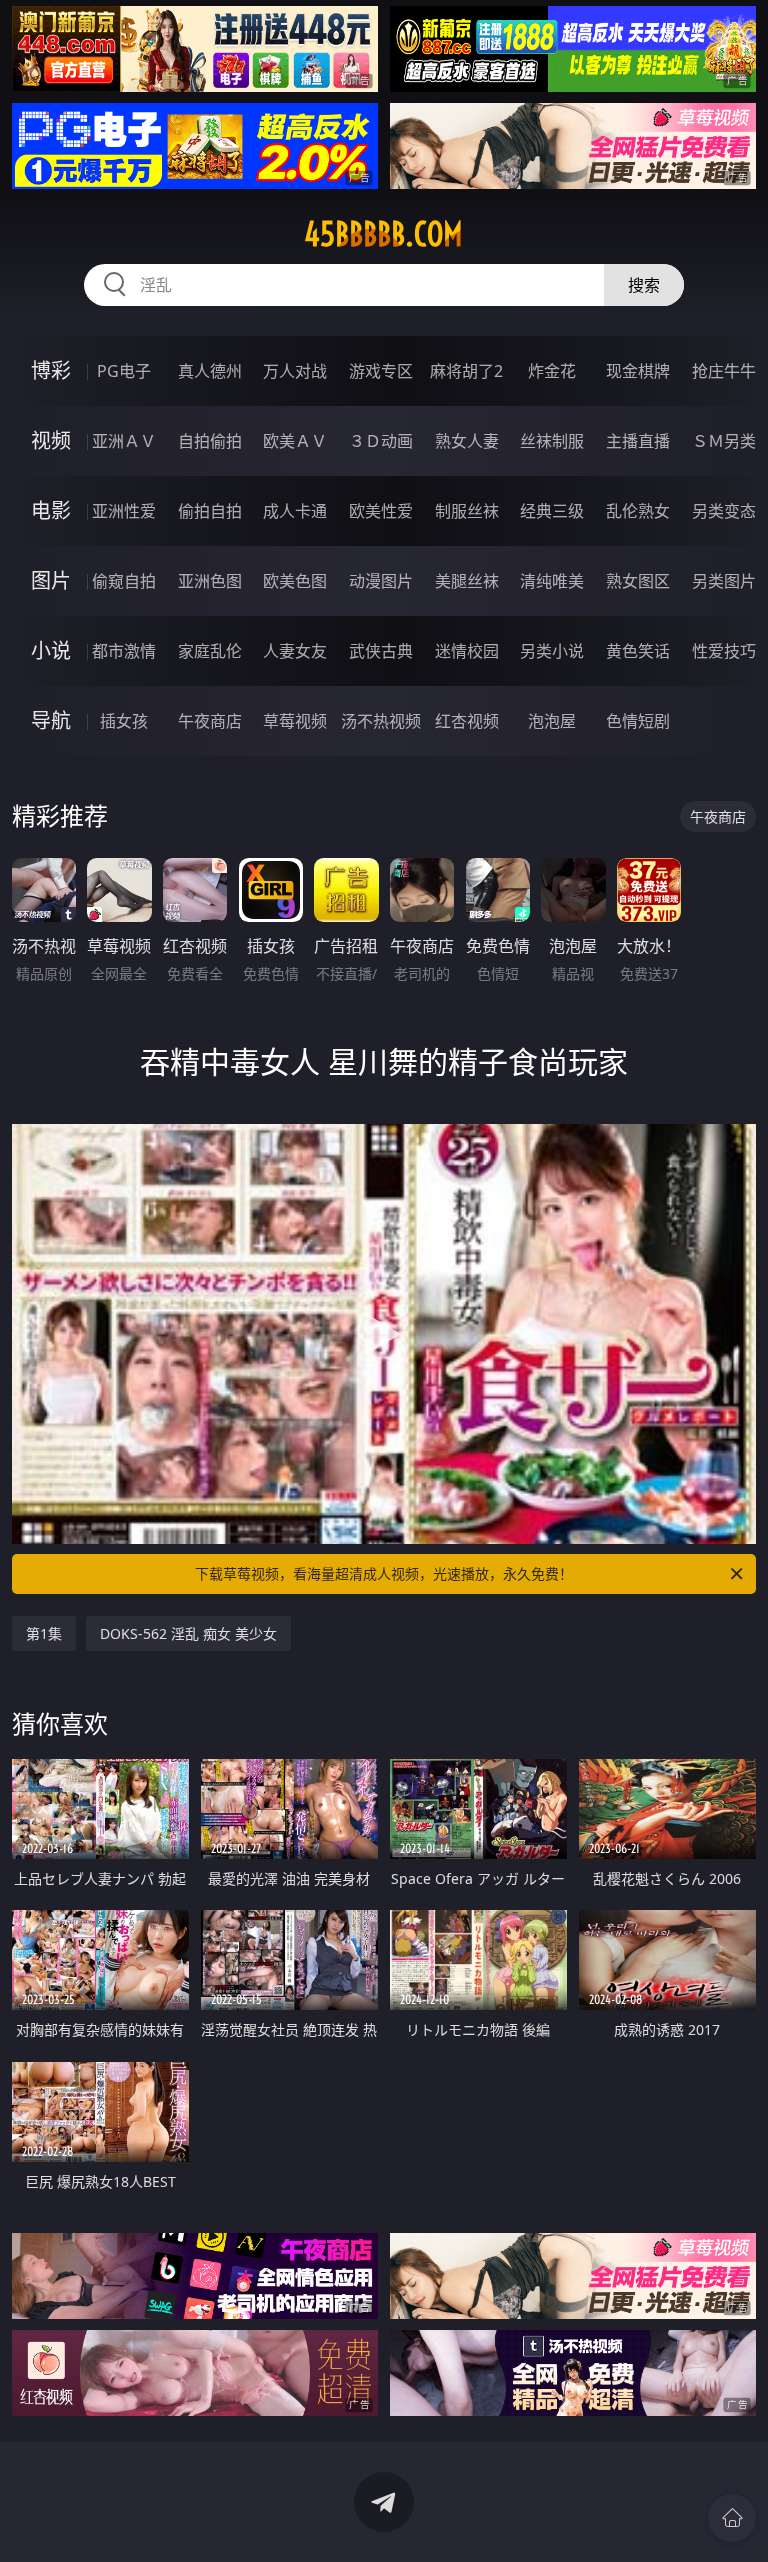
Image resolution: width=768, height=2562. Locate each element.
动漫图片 (381, 581)
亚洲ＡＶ (124, 441)
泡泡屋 (552, 721)
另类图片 (724, 581)
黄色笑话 (638, 651)
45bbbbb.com (383, 234)
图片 (51, 580)
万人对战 (295, 371)
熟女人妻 (467, 441)
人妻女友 (295, 651)
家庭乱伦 (210, 651)
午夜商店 (210, 721)
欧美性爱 (381, 511)
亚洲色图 (210, 581)
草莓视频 (295, 721)
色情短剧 (638, 721)
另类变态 (724, 511)
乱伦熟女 (638, 511)
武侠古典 (381, 651)
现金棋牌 (638, 371)
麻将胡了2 (466, 371)
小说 (51, 650)
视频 (51, 440)
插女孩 (124, 721)
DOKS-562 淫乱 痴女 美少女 (188, 1633)
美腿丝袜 (467, 581)
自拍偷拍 (210, 441)
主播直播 (638, 441)
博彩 (51, 370)
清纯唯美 (552, 581)
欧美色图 (295, 581)
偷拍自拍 (210, 511)
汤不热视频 (381, 721)
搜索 (644, 285)
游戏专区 (381, 371)
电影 (51, 510)
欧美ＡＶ (295, 441)
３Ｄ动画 (381, 441)
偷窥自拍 (124, 581)
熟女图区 (638, 581)
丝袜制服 (552, 441)
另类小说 (552, 651)
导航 (51, 720)
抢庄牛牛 (724, 371)
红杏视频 (467, 721)
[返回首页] (732, 2518)
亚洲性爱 (124, 511)
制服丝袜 (467, 511)
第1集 (44, 1633)
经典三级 (552, 511)
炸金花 (552, 371)
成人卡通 (295, 511)
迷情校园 (467, 651)
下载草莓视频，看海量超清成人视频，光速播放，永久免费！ (384, 1573)
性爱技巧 (724, 651)
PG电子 (124, 371)
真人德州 (210, 371)
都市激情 (124, 651)
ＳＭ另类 (724, 441)
